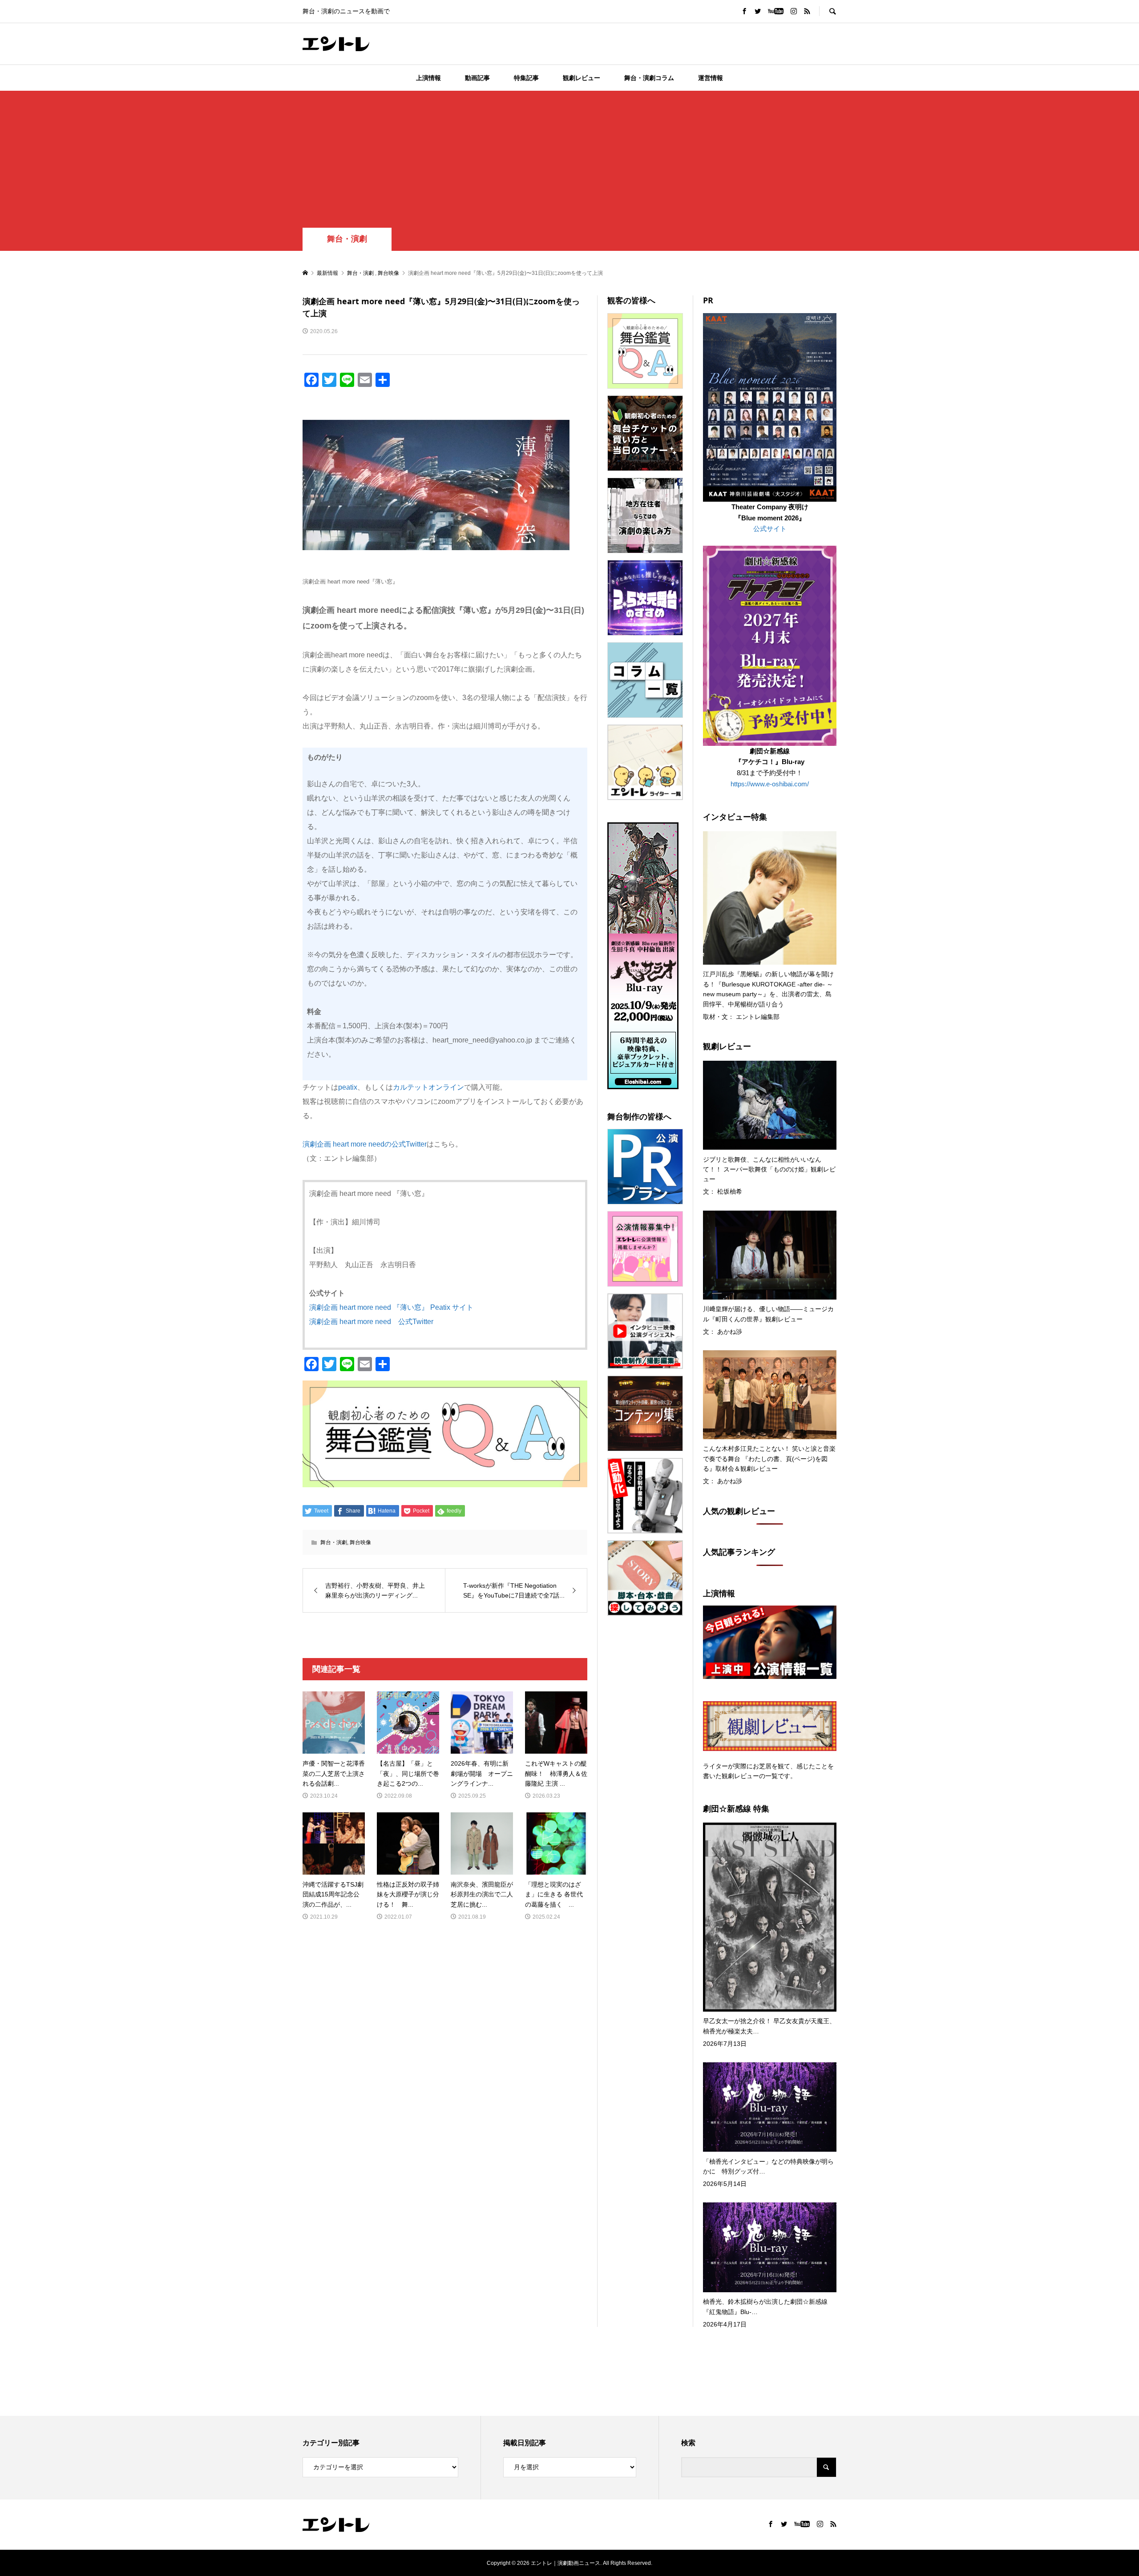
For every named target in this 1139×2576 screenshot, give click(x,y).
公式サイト (770, 529)
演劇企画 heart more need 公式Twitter (371, 1322)
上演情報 (428, 78)
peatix (348, 1087)
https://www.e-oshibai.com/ (770, 784)
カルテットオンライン (428, 1087)
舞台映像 (360, 1542)
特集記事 (526, 78)
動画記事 (477, 78)
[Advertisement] (569, 161)
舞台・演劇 (347, 239)
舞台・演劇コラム (649, 78)
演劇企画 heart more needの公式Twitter (365, 1144)
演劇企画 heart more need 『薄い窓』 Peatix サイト (391, 1307)
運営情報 (711, 78)
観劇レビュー (582, 78)
